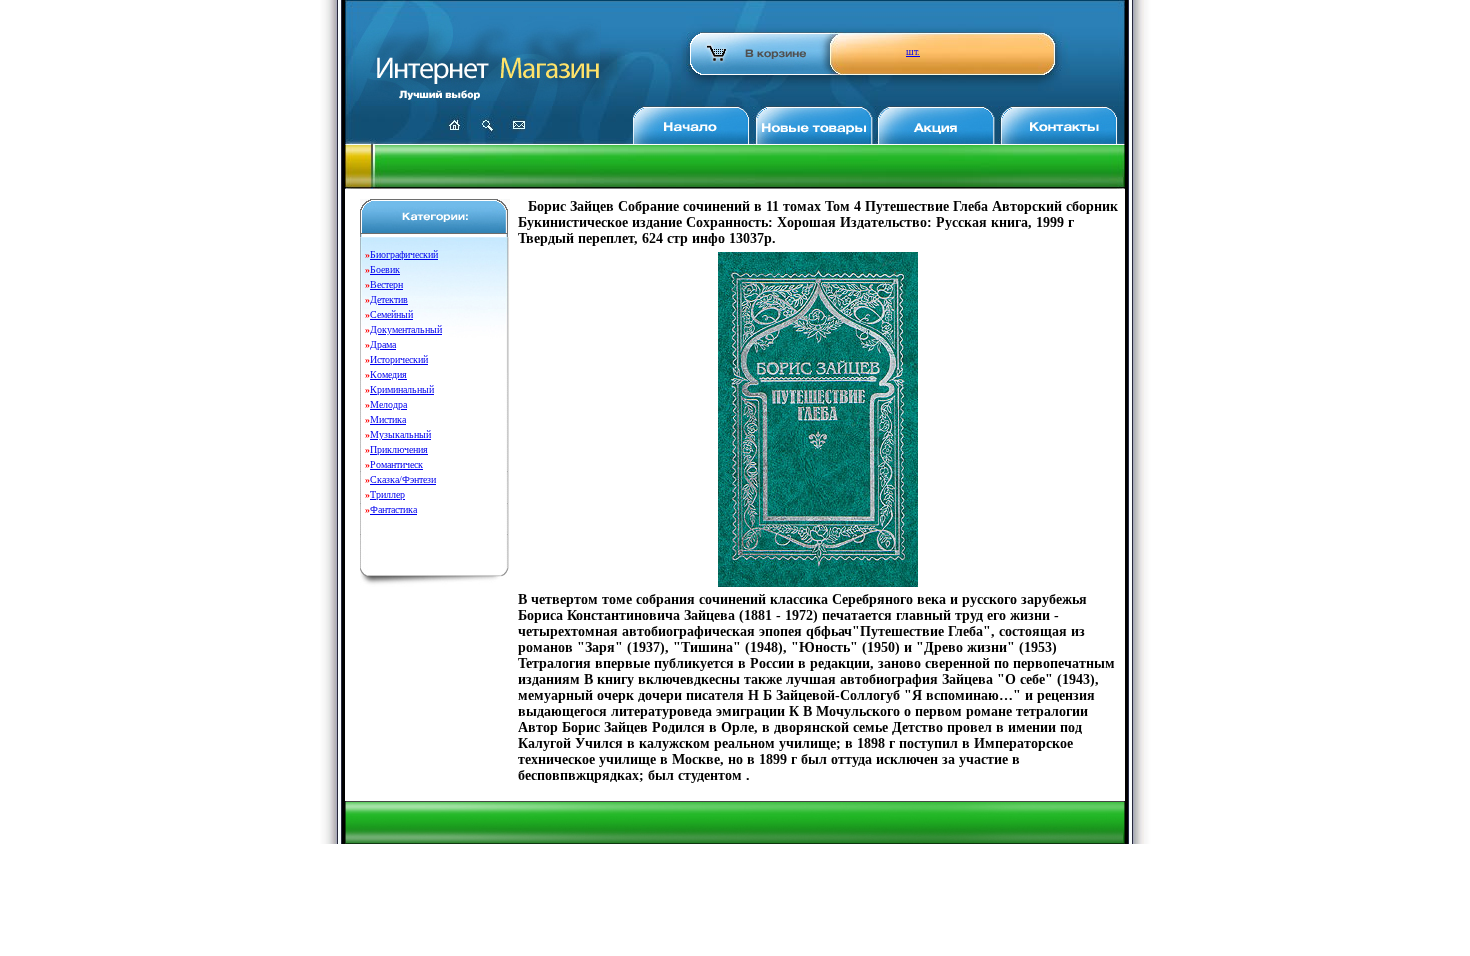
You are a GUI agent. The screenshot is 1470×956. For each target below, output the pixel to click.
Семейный (391, 314)
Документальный (406, 329)
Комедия (388, 374)
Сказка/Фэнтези (403, 479)
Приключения (399, 449)
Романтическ (396, 464)
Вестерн (386, 284)
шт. (913, 51)
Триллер (387, 494)
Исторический (399, 359)
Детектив (389, 299)
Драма (383, 344)
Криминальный (402, 389)
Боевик (385, 269)
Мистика (388, 419)
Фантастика (393, 509)
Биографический (404, 254)
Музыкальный (400, 434)
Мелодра (388, 404)
